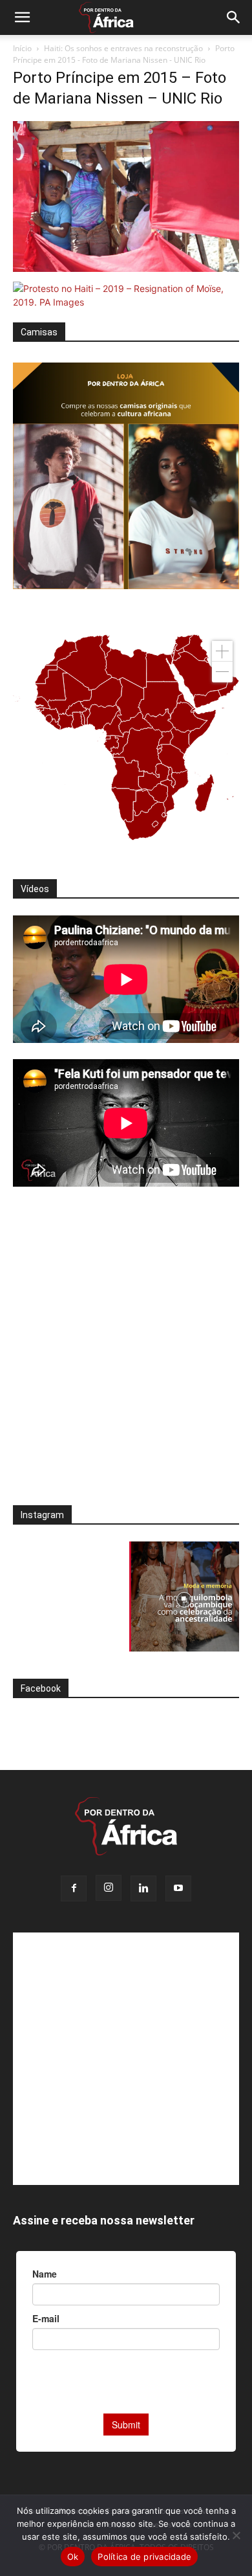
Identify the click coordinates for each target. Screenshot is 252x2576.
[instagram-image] (68, 1596)
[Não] (236, 2535)
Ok (73, 2557)
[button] (22, 17)
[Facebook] (74, 1888)
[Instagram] (109, 1888)
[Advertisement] (126, 1354)
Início (22, 48)
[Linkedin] (143, 1888)
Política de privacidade (144, 2557)
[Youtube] (178, 1888)
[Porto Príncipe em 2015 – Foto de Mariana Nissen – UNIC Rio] (126, 268)
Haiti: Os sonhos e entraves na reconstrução (123, 48)
